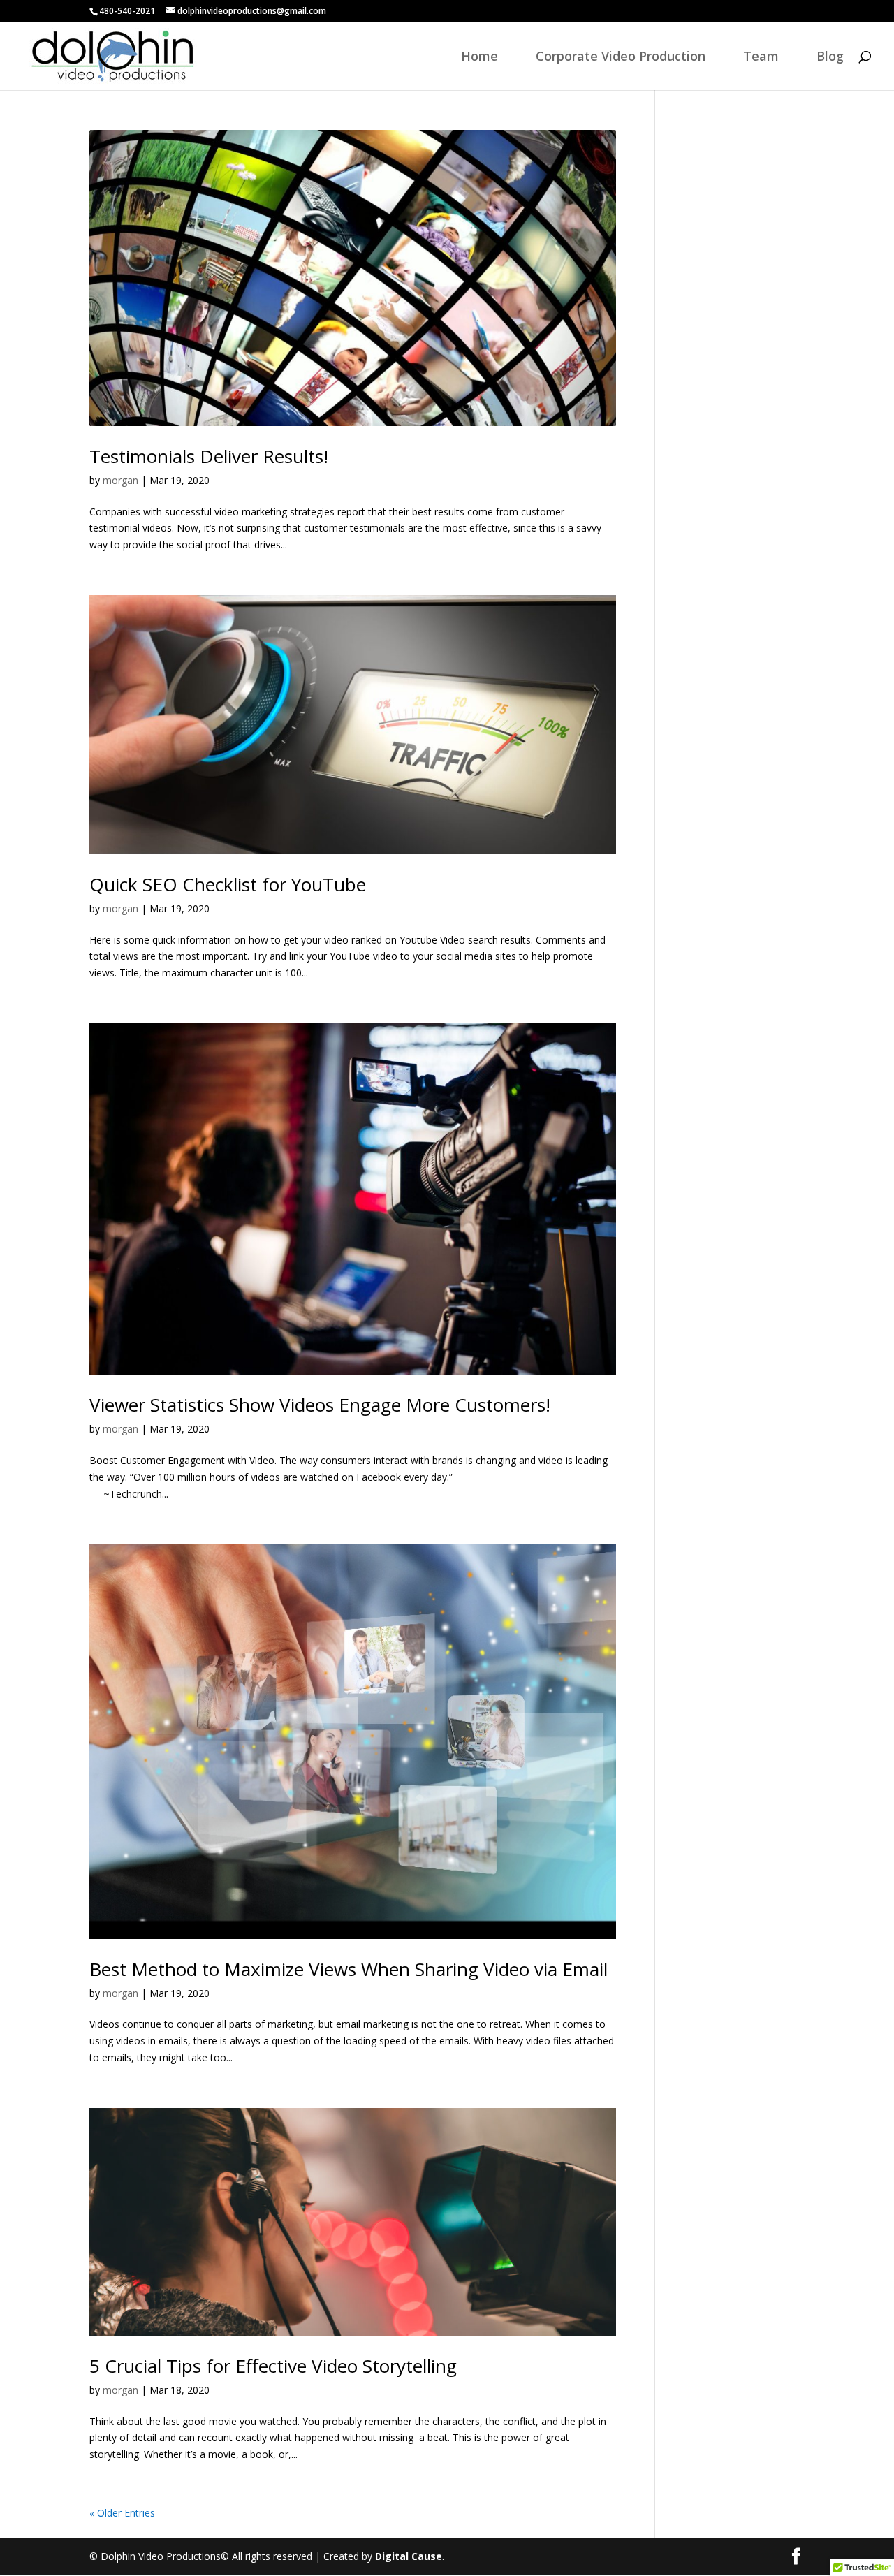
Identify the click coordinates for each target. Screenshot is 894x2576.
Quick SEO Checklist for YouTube (228, 884)
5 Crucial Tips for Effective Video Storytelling (273, 2366)
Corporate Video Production (621, 58)
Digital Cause (409, 2556)
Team (761, 58)
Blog (830, 58)
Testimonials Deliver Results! (209, 456)
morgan (120, 480)
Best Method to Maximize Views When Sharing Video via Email (349, 1969)
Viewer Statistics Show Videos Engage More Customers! (320, 1405)
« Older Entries (122, 2513)
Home (479, 58)
